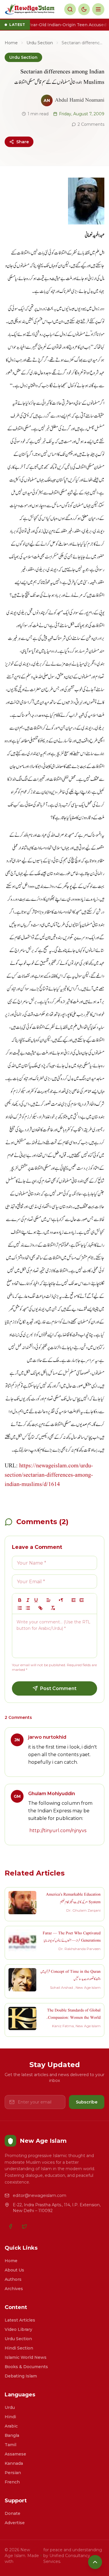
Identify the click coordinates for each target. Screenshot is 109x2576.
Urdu (10, 2407)
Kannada (14, 2463)
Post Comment (58, 1688)
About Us (14, 2270)
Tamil (10, 2445)
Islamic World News (26, 2357)
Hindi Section (19, 2348)
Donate (12, 2513)
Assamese (15, 2454)
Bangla (12, 2435)
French (12, 2482)
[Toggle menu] (98, 9)
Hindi (10, 2417)
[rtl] (61, 1600)
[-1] (74, 1600)
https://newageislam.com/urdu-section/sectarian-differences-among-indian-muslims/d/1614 (49, 1475)
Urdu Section (40, 43)
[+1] (82, 1600)
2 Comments (91, 124)
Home (11, 43)
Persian (13, 2473)
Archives (14, 2289)
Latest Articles (20, 2320)
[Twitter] (24, 2226)
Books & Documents (26, 2367)
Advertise (15, 2523)
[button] (49, 1600)
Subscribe (87, 2102)
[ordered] (20, 1608)
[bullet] (28, 1608)
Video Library (18, 2329)
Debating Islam (21, 2376)
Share (23, 142)
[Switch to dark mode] (84, 9)
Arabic (11, 2426)
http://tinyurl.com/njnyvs (58, 1831)
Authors (13, 2279)
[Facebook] (10, 2226)
